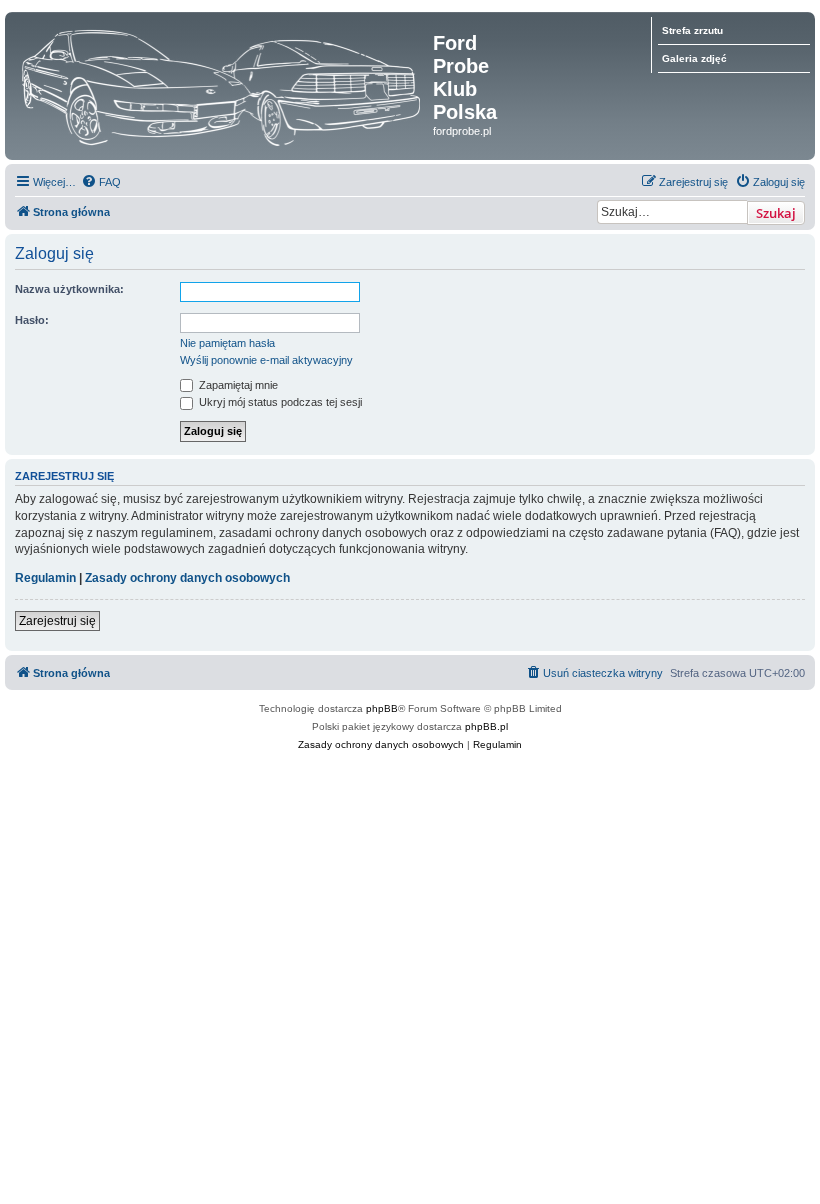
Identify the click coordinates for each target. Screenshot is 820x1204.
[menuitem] (101, 182)
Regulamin (45, 578)
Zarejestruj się (57, 621)
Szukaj (776, 213)
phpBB (382, 708)
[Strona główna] (221, 82)
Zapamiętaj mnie (237, 385)
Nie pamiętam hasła (227, 343)
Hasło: (32, 320)
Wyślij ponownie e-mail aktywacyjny (266, 360)
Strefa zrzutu (692, 30)
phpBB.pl (486, 726)
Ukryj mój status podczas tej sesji (279, 402)
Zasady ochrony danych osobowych (187, 578)
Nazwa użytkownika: (69, 289)
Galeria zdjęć (694, 58)
